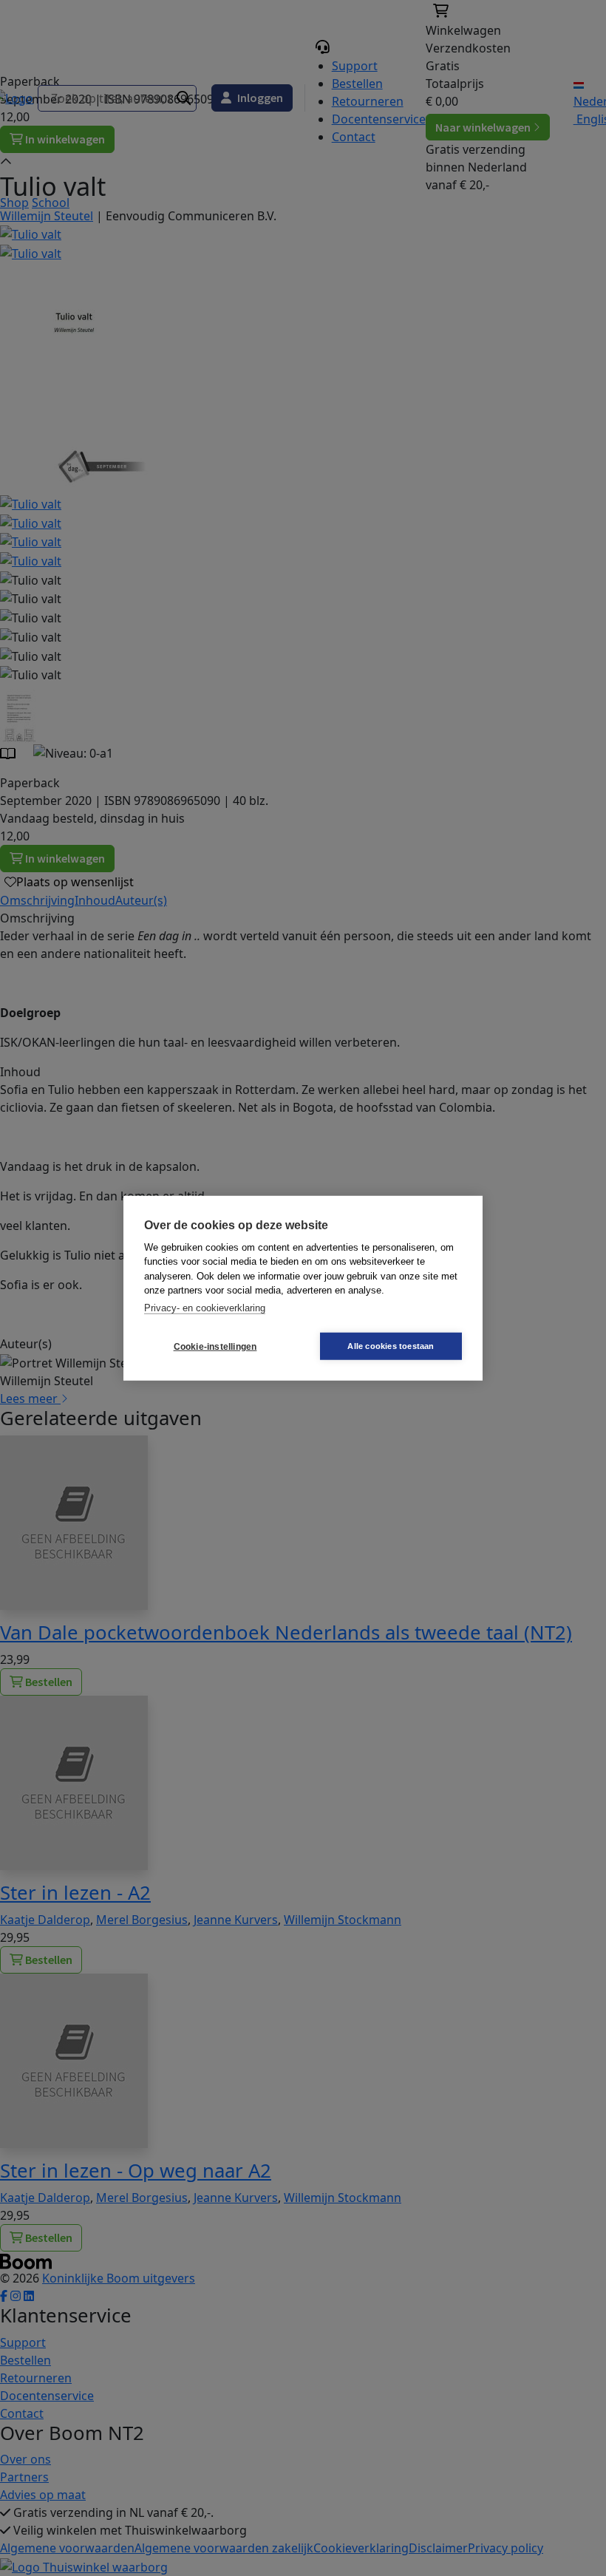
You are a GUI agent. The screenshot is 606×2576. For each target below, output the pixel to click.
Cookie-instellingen (215, 1346)
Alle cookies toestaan (391, 1346)
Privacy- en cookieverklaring (205, 1307)
